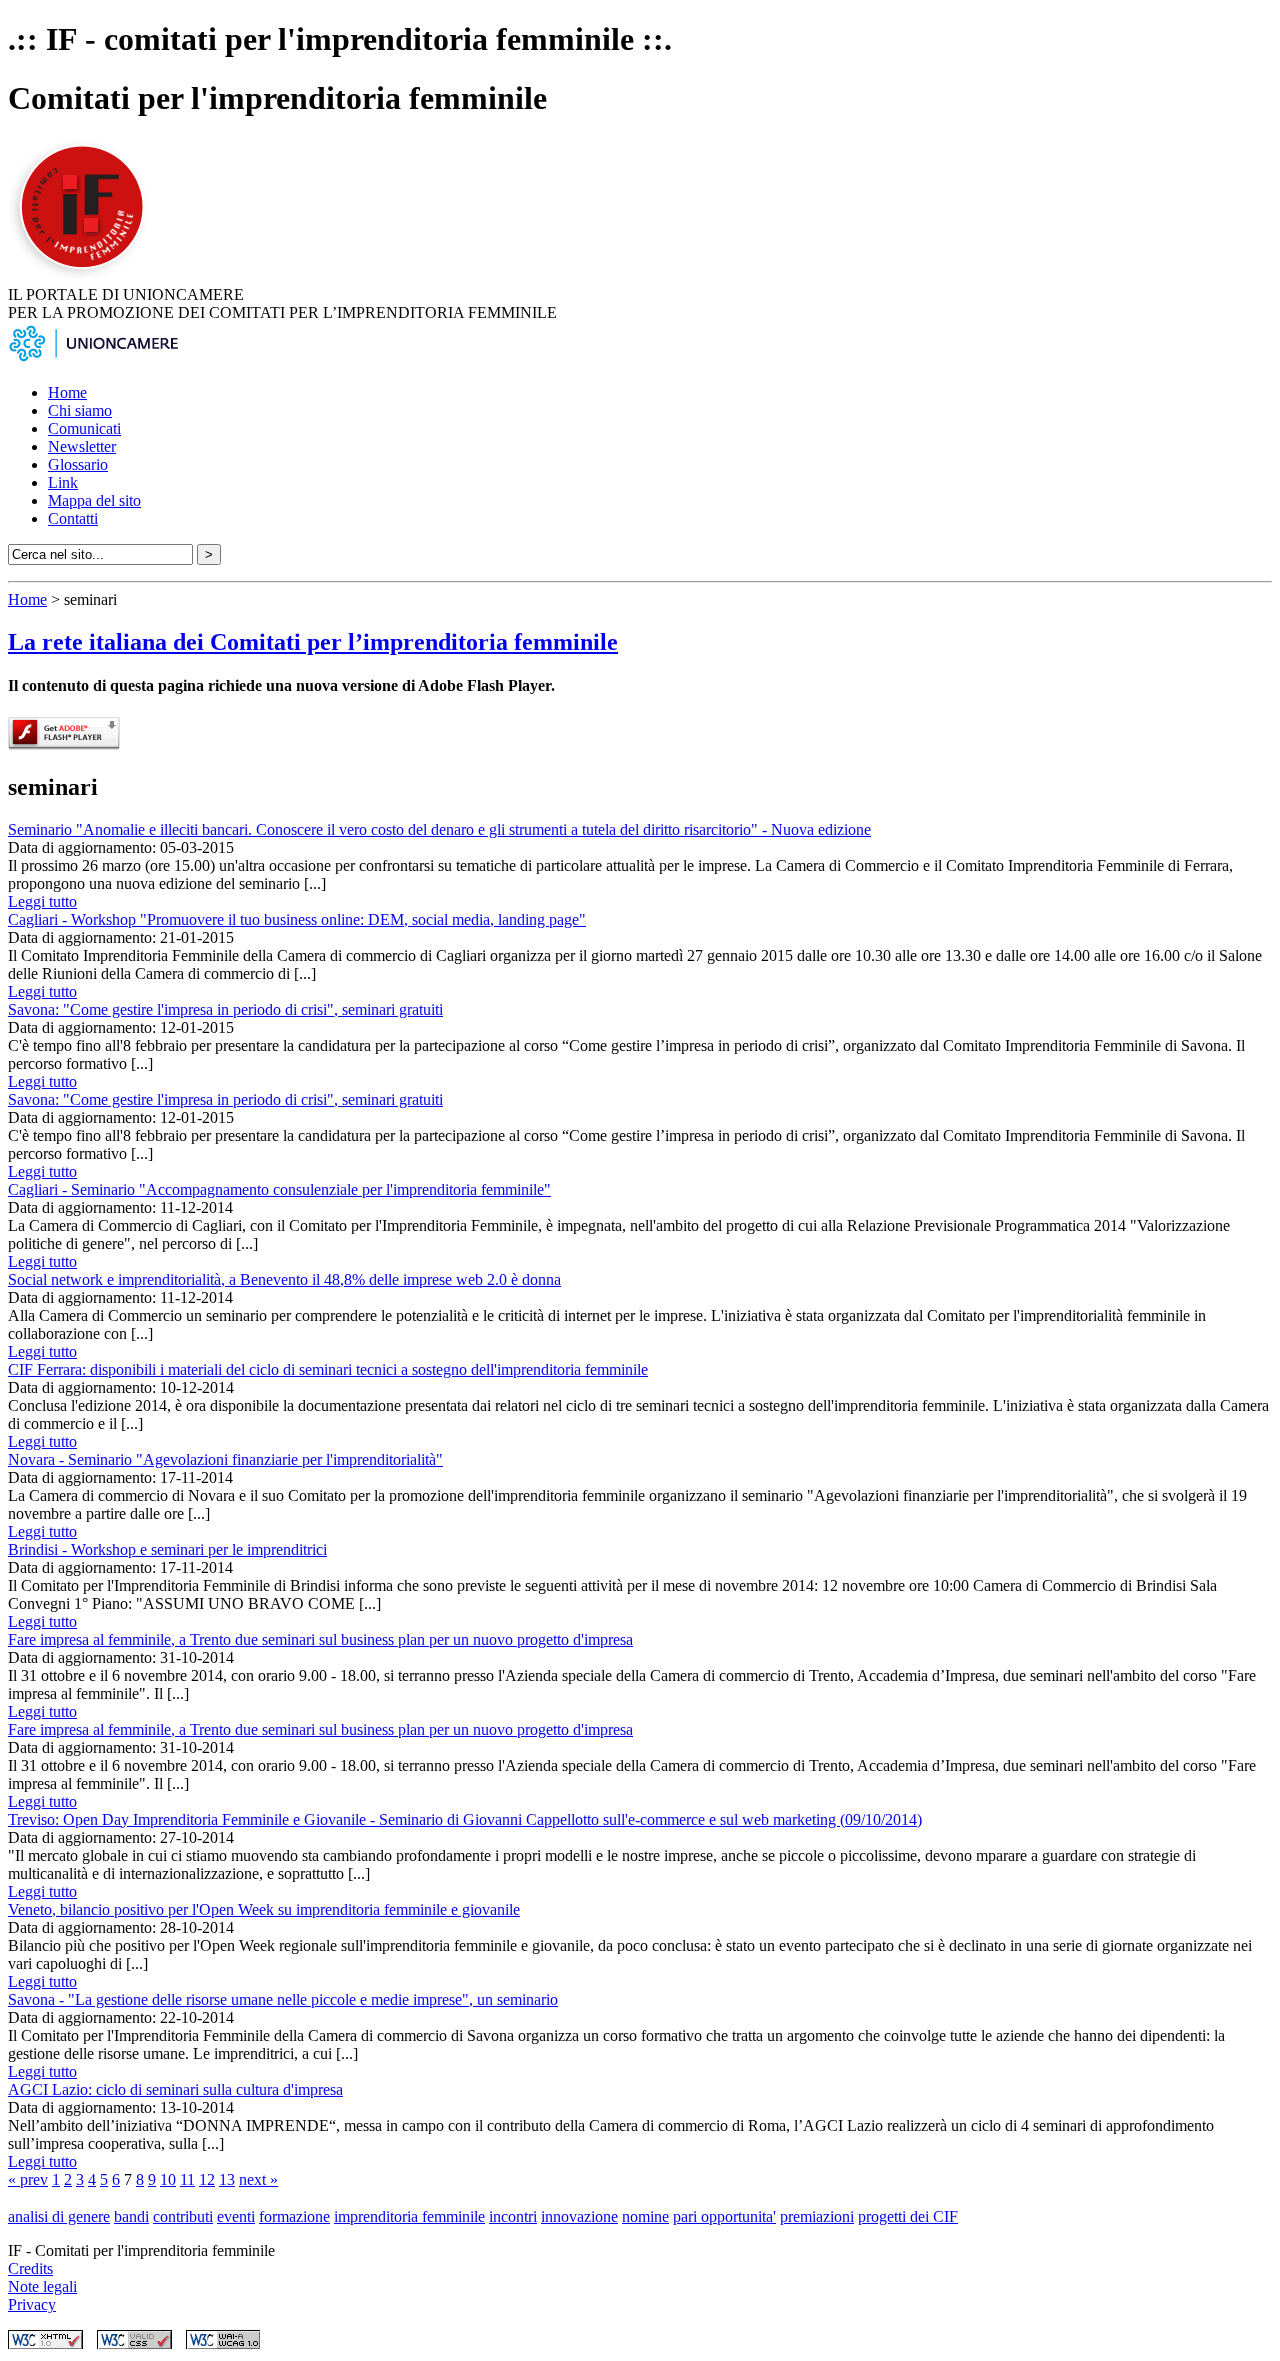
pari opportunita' (724, 2216)
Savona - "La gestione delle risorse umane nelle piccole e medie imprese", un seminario (283, 1999)
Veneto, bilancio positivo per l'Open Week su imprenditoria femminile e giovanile (264, 1909)
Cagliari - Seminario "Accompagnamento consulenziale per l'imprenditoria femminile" (279, 1189)
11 (187, 2179)
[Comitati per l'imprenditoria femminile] (85, 276)
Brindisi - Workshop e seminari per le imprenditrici (167, 1549)
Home (67, 392)
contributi (183, 2216)
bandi (131, 2216)
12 (207, 2179)
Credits (30, 2268)
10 (168, 2179)
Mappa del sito (94, 500)
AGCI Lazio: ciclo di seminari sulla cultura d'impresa (175, 2089)
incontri (513, 2216)
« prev (28, 2179)
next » (258, 2179)
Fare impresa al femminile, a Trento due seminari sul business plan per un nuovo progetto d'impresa (320, 1639)
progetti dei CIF (908, 2216)
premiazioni (817, 2216)
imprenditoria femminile (409, 2216)
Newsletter (82, 446)
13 (227, 2179)
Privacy (32, 2304)
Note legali (42, 2286)
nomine (645, 2216)
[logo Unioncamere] (93, 358)
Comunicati (84, 428)
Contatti (73, 518)
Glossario (78, 464)
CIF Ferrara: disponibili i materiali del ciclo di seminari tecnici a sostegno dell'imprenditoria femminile (328, 1369)
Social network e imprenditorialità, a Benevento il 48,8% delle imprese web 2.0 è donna (284, 1279)
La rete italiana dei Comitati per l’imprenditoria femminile (313, 642)
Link (63, 482)
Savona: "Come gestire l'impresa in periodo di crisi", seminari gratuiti (225, 1009)
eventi (236, 2216)
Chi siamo (80, 410)
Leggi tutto (42, 901)
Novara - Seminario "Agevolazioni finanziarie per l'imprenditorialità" (225, 1459)
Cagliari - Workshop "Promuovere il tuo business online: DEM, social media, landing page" (297, 919)
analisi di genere (59, 2216)
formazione (294, 2216)
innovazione (579, 2216)
